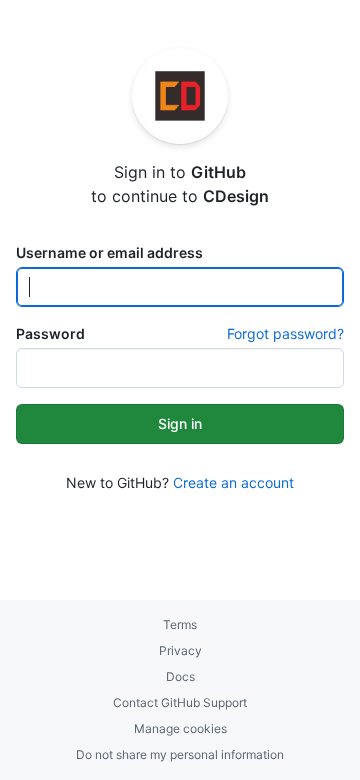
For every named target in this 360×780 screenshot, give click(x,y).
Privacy (180, 650)
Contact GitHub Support (180, 702)
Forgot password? (285, 333)
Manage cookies (180, 728)
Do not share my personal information (180, 754)
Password (50, 333)
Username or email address (109, 252)
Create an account (233, 482)
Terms (180, 624)
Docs (180, 676)
